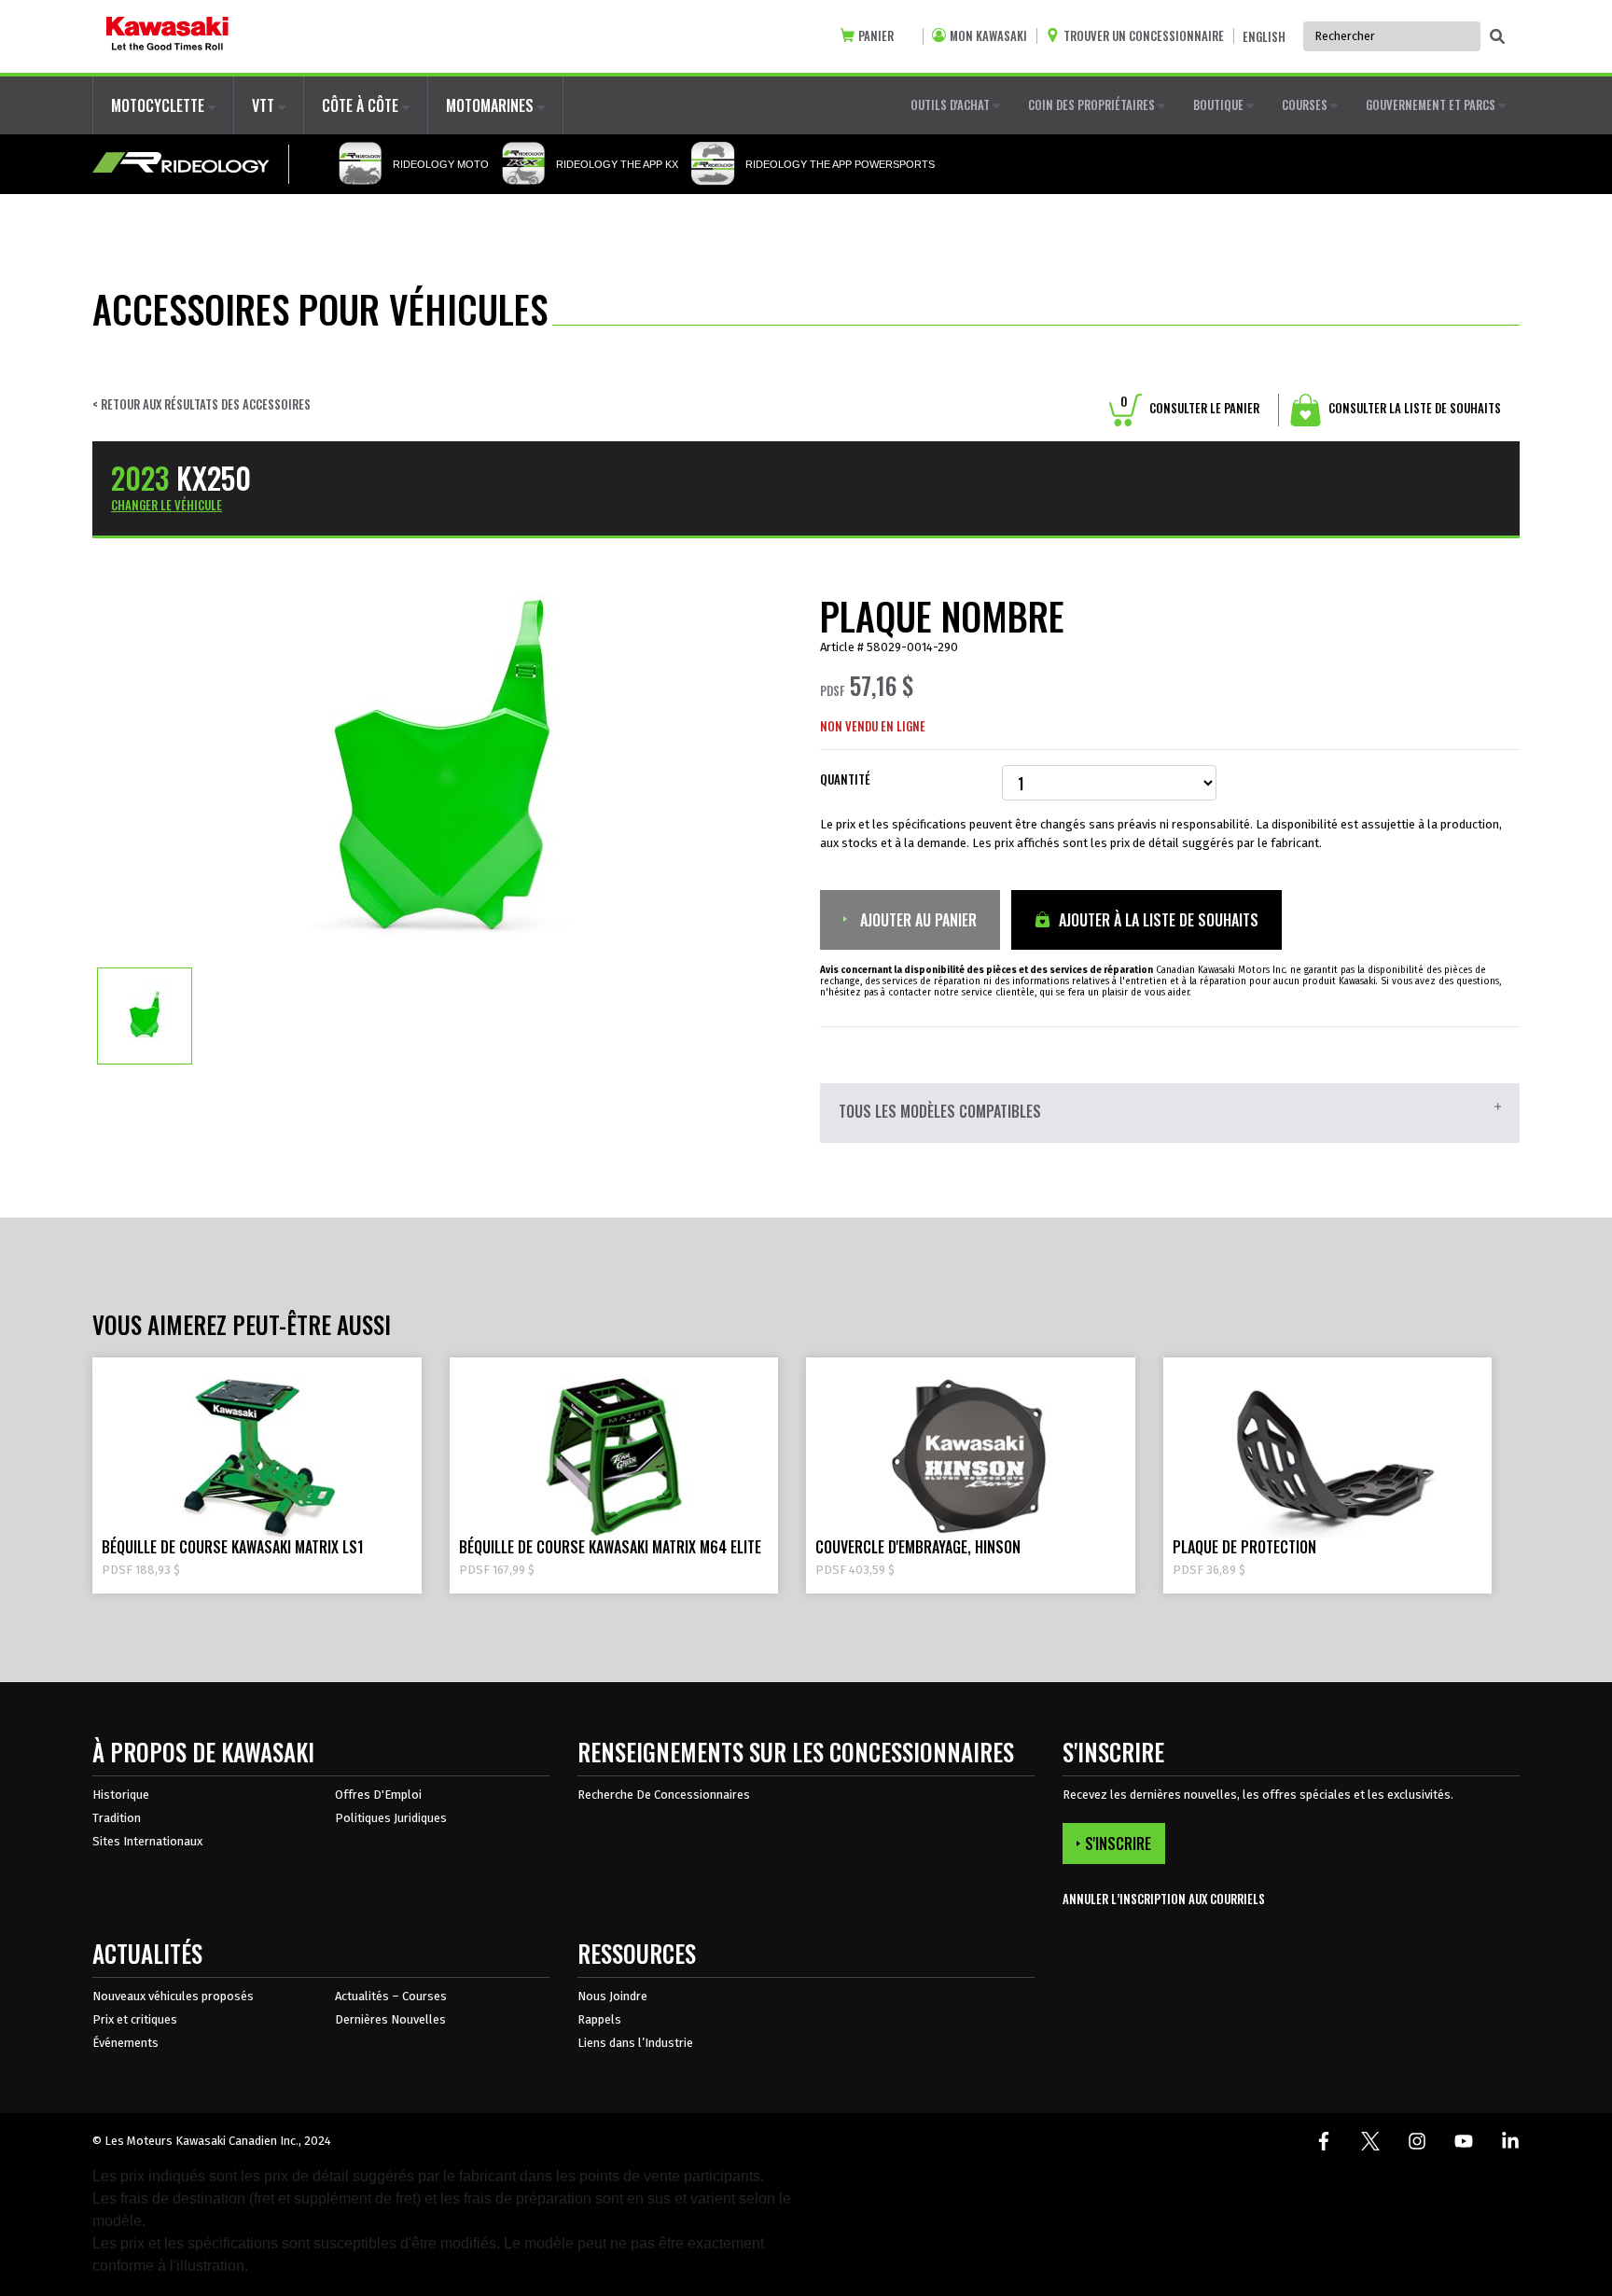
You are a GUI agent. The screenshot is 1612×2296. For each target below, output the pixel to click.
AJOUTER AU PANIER (917, 920)
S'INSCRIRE (1118, 1844)
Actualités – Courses (391, 1996)
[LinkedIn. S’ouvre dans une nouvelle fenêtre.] (1510, 2141)
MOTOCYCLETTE (160, 105)
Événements (125, 2043)
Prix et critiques (135, 2019)
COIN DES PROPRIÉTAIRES (1093, 104)
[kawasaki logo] (167, 36)
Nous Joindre (612, 1996)
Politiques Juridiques (391, 1818)
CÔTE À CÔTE (362, 105)
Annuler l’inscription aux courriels (1164, 1899)
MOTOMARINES (492, 105)
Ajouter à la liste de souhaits (1157, 920)
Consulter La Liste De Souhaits (1413, 408)
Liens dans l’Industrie (635, 2043)
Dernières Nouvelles (390, 2019)
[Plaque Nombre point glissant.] (145, 1015)
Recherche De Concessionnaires (664, 1795)
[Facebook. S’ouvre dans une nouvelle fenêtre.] (1324, 2141)
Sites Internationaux (147, 1841)
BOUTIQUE (1220, 104)
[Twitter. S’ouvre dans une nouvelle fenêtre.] (1370, 2141)
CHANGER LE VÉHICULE (167, 505)
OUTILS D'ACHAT (952, 104)
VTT (265, 105)
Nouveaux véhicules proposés (173, 1996)
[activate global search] (1497, 37)
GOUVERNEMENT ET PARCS (1432, 104)
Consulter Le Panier (1190, 408)
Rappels (599, 2019)
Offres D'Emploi (378, 1795)
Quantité (845, 779)
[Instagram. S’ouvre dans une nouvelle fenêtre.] (1417, 2141)
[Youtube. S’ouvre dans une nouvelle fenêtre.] (1464, 2141)
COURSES (1306, 104)
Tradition (117, 1818)
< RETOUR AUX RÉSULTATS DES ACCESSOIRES (201, 404)
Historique (121, 1795)
